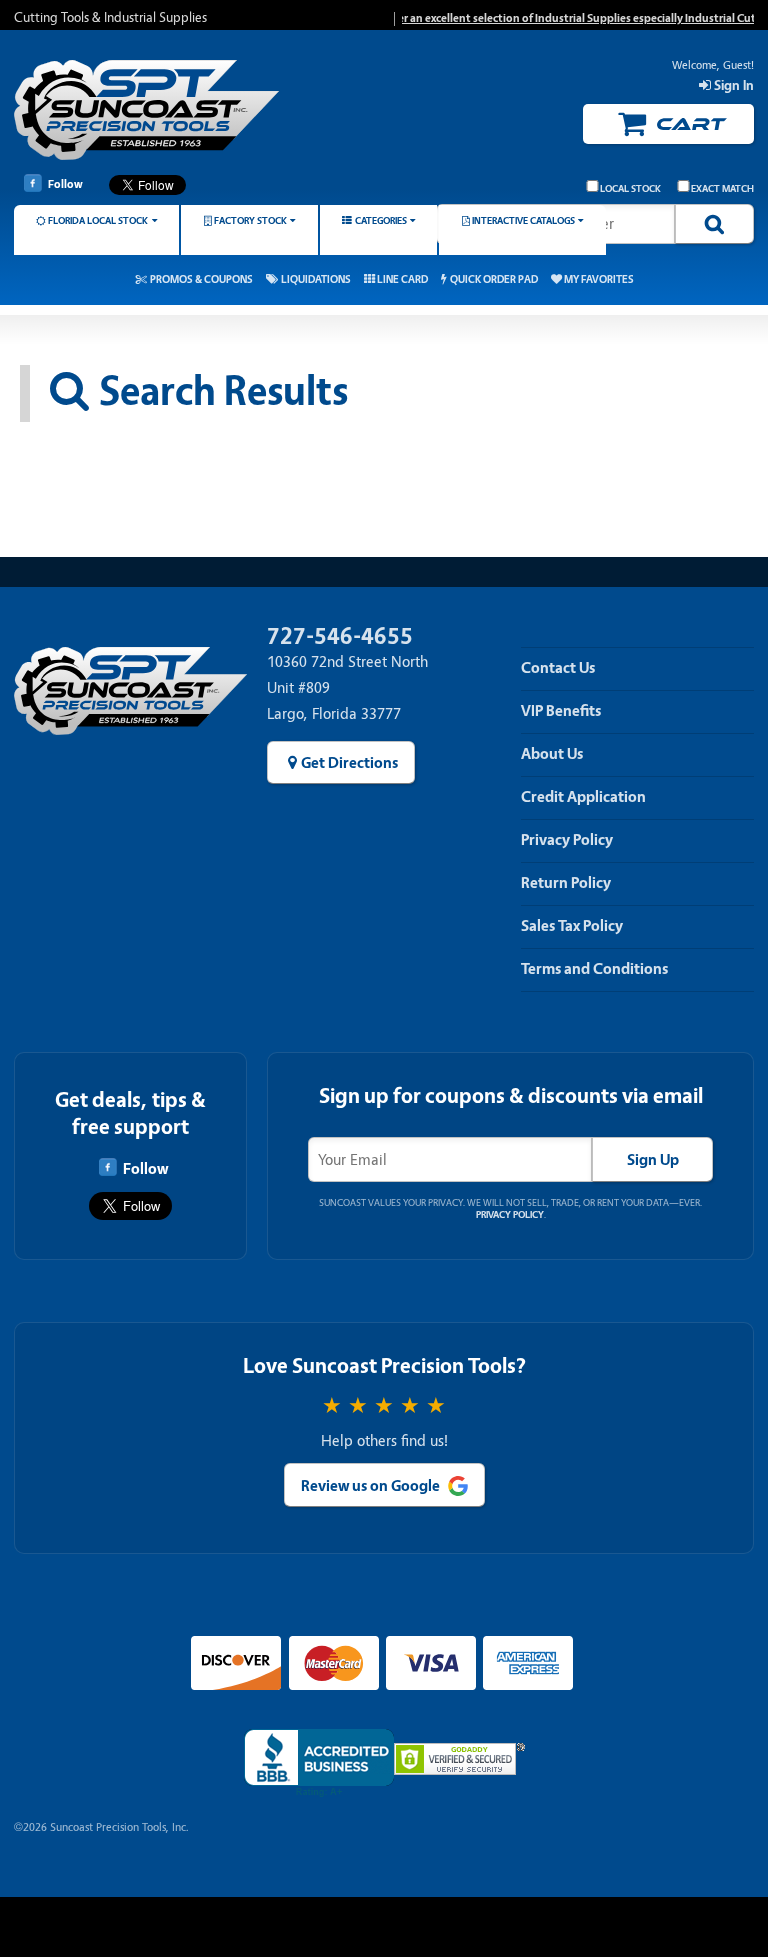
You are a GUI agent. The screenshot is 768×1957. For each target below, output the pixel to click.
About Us (552, 754)
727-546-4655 (340, 636)
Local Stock (630, 189)
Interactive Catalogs (523, 220)
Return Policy (566, 883)
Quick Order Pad (494, 279)
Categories (381, 220)
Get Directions (349, 763)
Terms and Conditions (594, 969)
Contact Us (558, 668)
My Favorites (599, 279)
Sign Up (653, 1160)
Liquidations (316, 279)
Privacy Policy (567, 840)
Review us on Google (370, 1486)
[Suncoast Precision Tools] (146, 112)
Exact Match (722, 189)
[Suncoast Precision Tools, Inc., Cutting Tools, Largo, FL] (319, 1763)
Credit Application (583, 797)
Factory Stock (250, 220)
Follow (65, 184)
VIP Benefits (561, 711)
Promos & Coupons (201, 279)
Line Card (402, 279)
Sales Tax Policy (572, 926)
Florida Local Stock (98, 220)
